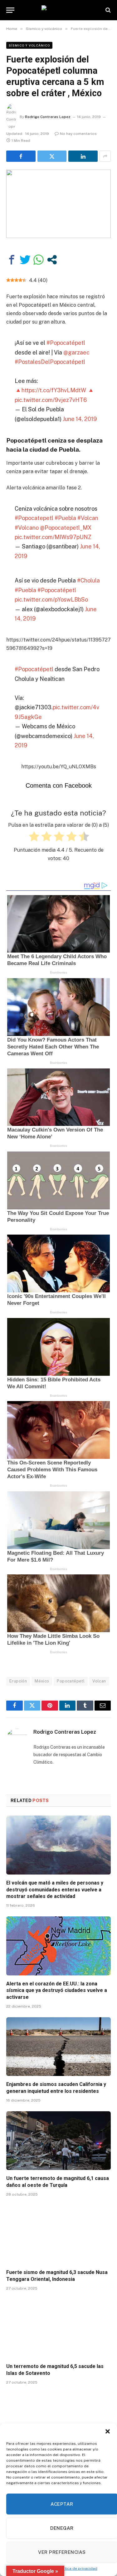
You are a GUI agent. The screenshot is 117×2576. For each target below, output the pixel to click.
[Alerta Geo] (59, 10)
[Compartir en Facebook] (12, 260)
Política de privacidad (78, 2569)
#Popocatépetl (66, 343)
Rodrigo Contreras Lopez (48, 117)
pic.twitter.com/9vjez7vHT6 (51, 400)
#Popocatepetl (34, 518)
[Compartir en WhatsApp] (39, 260)
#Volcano (27, 528)
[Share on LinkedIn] (83, 156)
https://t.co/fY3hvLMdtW (54, 390)
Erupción (18, 1681)
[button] (108, 2431)
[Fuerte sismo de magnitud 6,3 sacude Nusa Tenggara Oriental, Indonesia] (58, 2235)
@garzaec (76, 352)
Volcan (99, 1681)
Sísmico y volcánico (29, 45)
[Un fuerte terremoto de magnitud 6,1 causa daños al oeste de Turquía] (58, 2141)
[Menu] (10, 10)
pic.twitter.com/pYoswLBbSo (51, 599)
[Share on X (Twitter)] (52, 156)
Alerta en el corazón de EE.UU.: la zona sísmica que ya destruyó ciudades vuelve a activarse (57, 1991)
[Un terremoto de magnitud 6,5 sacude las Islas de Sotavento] (58, 2329)
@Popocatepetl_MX (66, 528)
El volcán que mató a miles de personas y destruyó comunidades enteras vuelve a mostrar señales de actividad (55, 1890)
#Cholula (88, 580)
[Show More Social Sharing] (105, 156)
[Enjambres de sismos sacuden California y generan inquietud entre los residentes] (58, 2047)
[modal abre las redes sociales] (52, 260)
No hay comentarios (78, 134)
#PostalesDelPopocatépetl (50, 362)
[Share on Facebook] (21, 156)
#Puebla (65, 518)
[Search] (107, 10)
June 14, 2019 (80, 419)
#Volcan (88, 518)
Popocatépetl (71, 1681)
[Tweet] (25, 260)
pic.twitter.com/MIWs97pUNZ (53, 537)
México (42, 1681)
